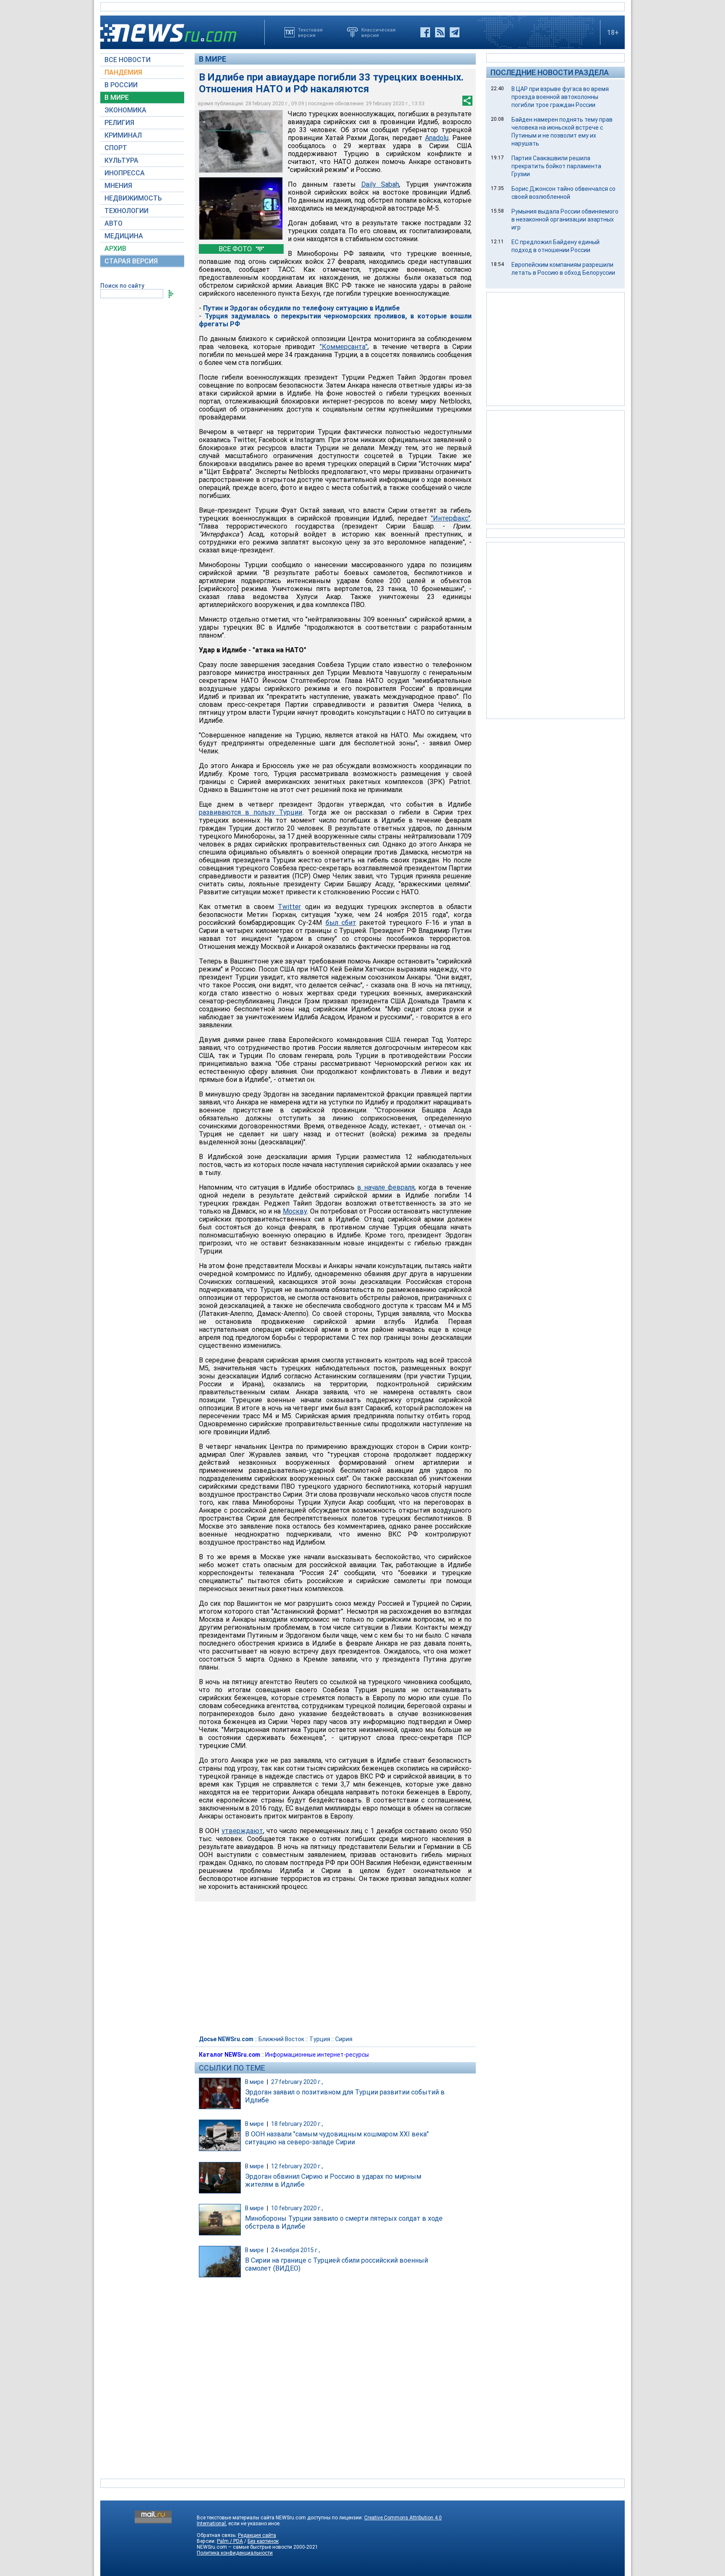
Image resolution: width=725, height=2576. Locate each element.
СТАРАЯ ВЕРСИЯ (131, 261)
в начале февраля (386, 1187)
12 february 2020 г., (297, 2166)
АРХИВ (115, 249)
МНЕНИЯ (118, 186)
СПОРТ (116, 148)
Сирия (344, 2039)
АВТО (113, 223)
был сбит (341, 923)
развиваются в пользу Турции (251, 812)
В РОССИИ (121, 85)
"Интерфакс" (451, 518)
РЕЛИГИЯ (119, 123)
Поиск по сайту (122, 286)
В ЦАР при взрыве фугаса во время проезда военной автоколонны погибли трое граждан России (560, 97)
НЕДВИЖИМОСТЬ (133, 198)
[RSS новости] (440, 32)
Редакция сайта (257, 2535)
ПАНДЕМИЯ (123, 72)
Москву (295, 1211)
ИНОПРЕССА (125, 173)
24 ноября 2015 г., (296, 2250)
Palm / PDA (230, 2541)
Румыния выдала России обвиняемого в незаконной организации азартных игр (565, 219)
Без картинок (263, 2541)
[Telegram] (455, 32)
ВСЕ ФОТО (236, 249)
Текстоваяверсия (310, 32)
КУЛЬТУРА (121, 160)
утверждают (242, 1831)
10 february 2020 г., (297, 2208)
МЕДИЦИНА (124, 236)
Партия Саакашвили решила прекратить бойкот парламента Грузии (556, 166)
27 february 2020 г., (297, 2082)
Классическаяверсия (378, 32)
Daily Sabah (380, 184)
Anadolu (437, 138)
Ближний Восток (281, 2039)
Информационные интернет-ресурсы (317, 2055)
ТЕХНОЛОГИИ (126, 211)
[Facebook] (425, 32)
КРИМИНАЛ (123, 135)
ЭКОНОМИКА (125, 110)
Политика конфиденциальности (235, 2553)
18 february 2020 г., (297, 2124)
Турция (320, 2039)
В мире (213, 59)
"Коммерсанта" (344, 347)
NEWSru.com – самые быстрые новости (244, 2547)
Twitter (289, 907)
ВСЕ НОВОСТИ (128, 60)
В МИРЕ (117, 98)
